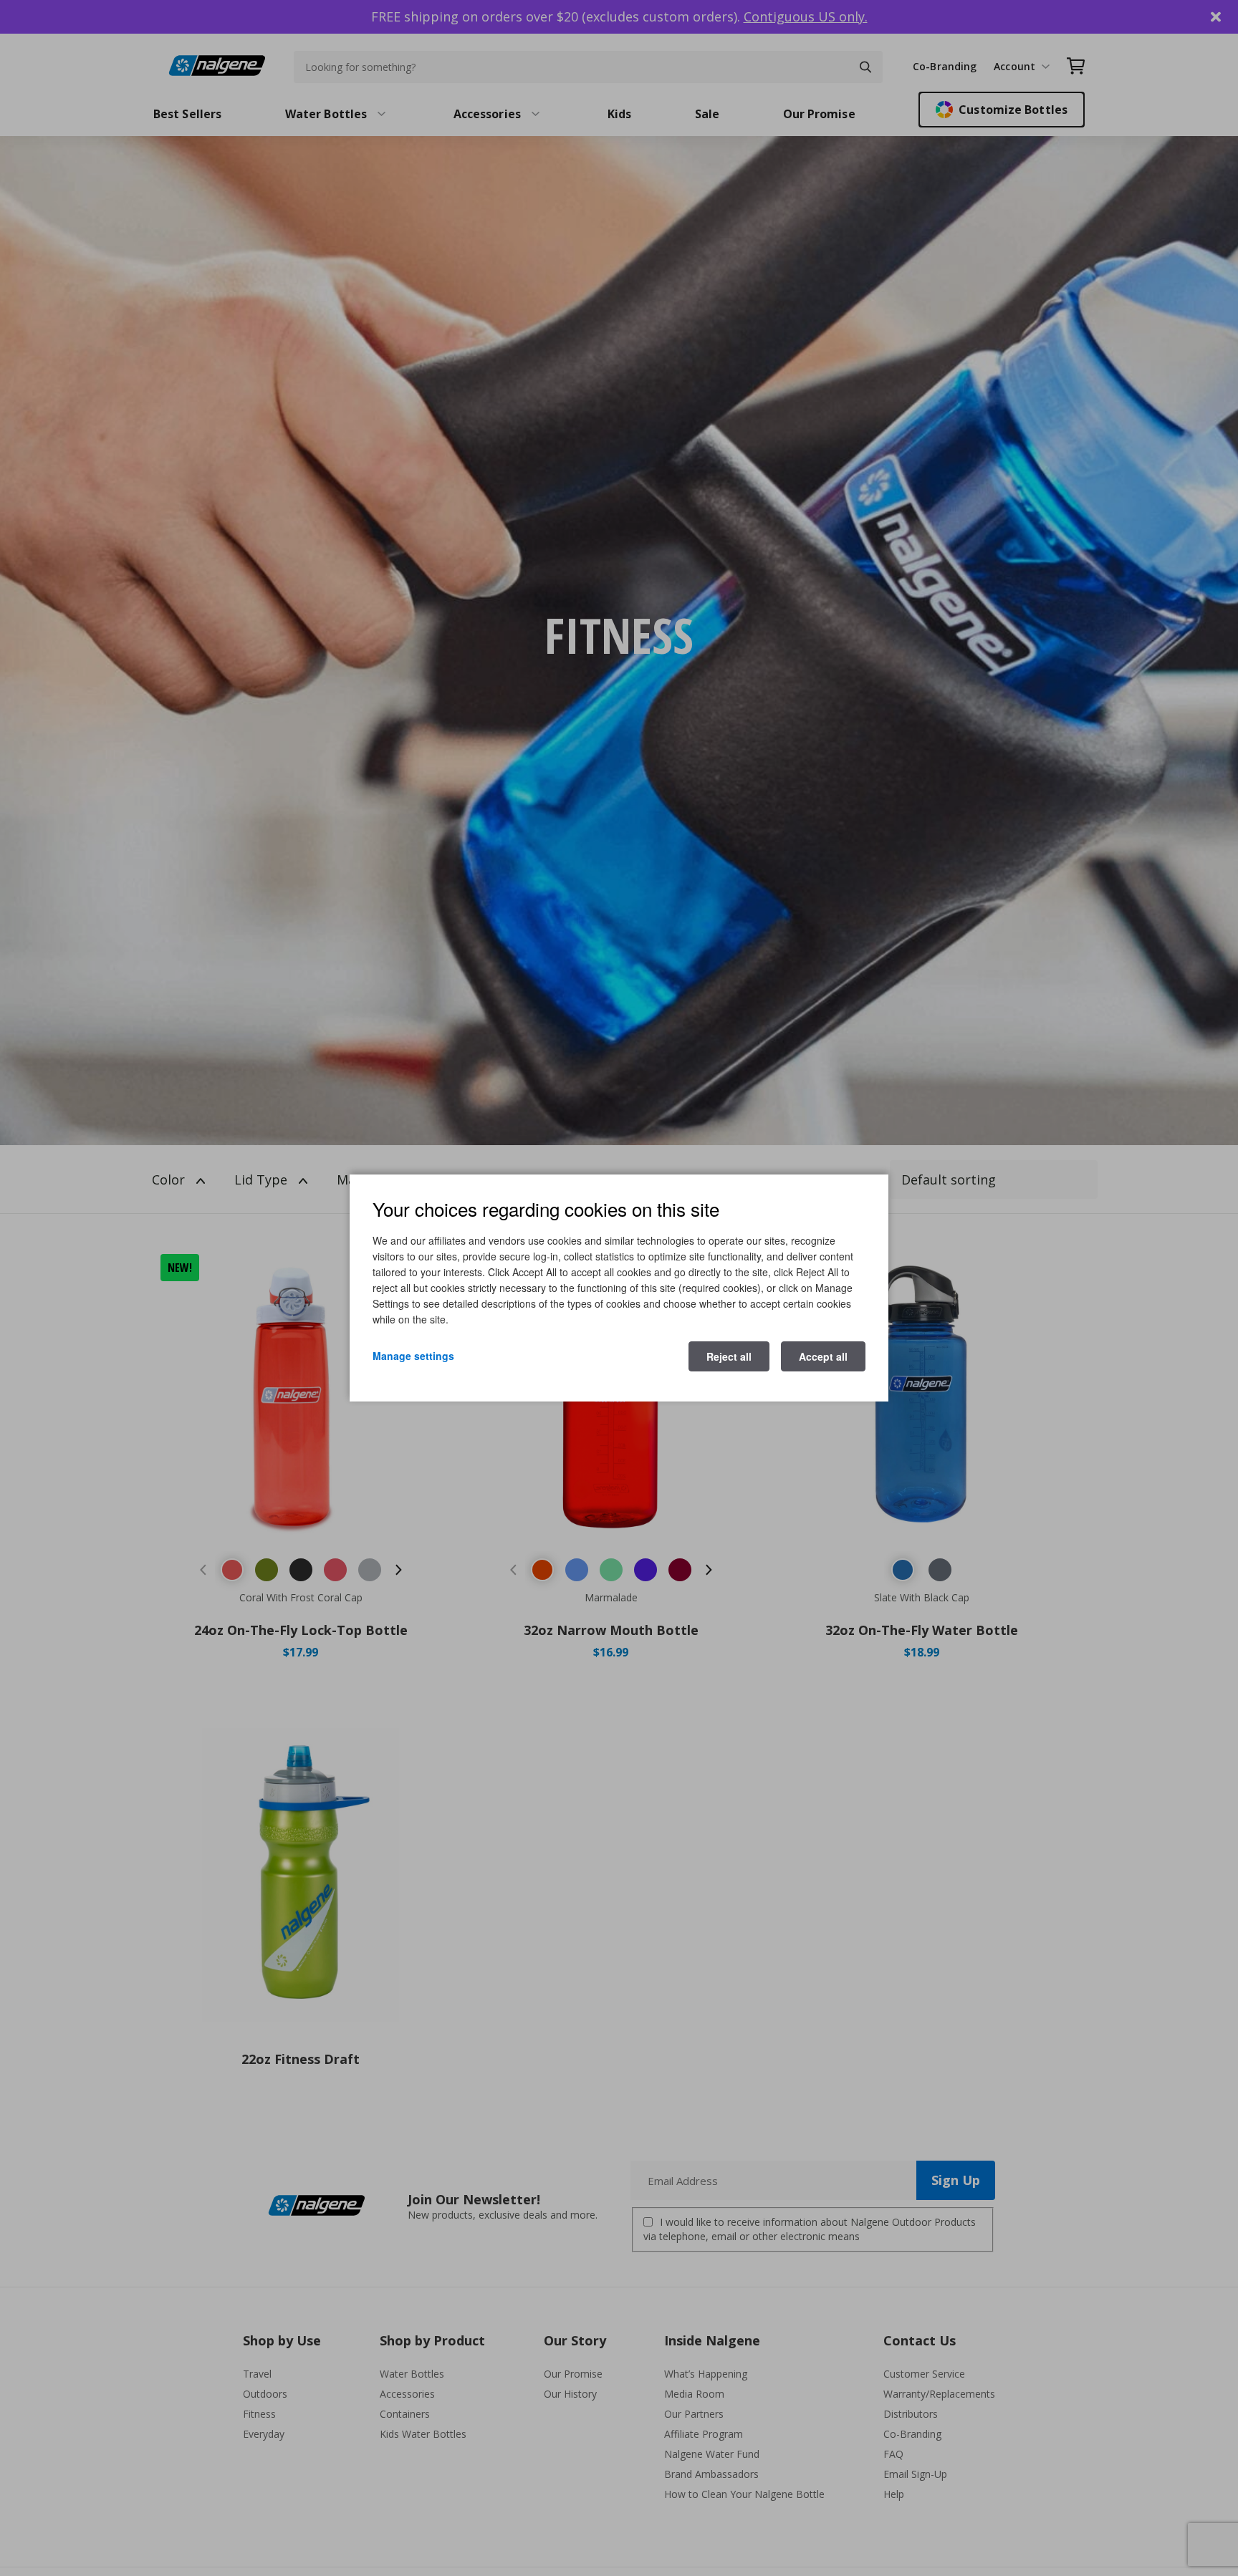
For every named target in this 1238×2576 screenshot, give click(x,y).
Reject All (729, 1356)
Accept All (823, 1356)
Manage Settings (413, 1356)
